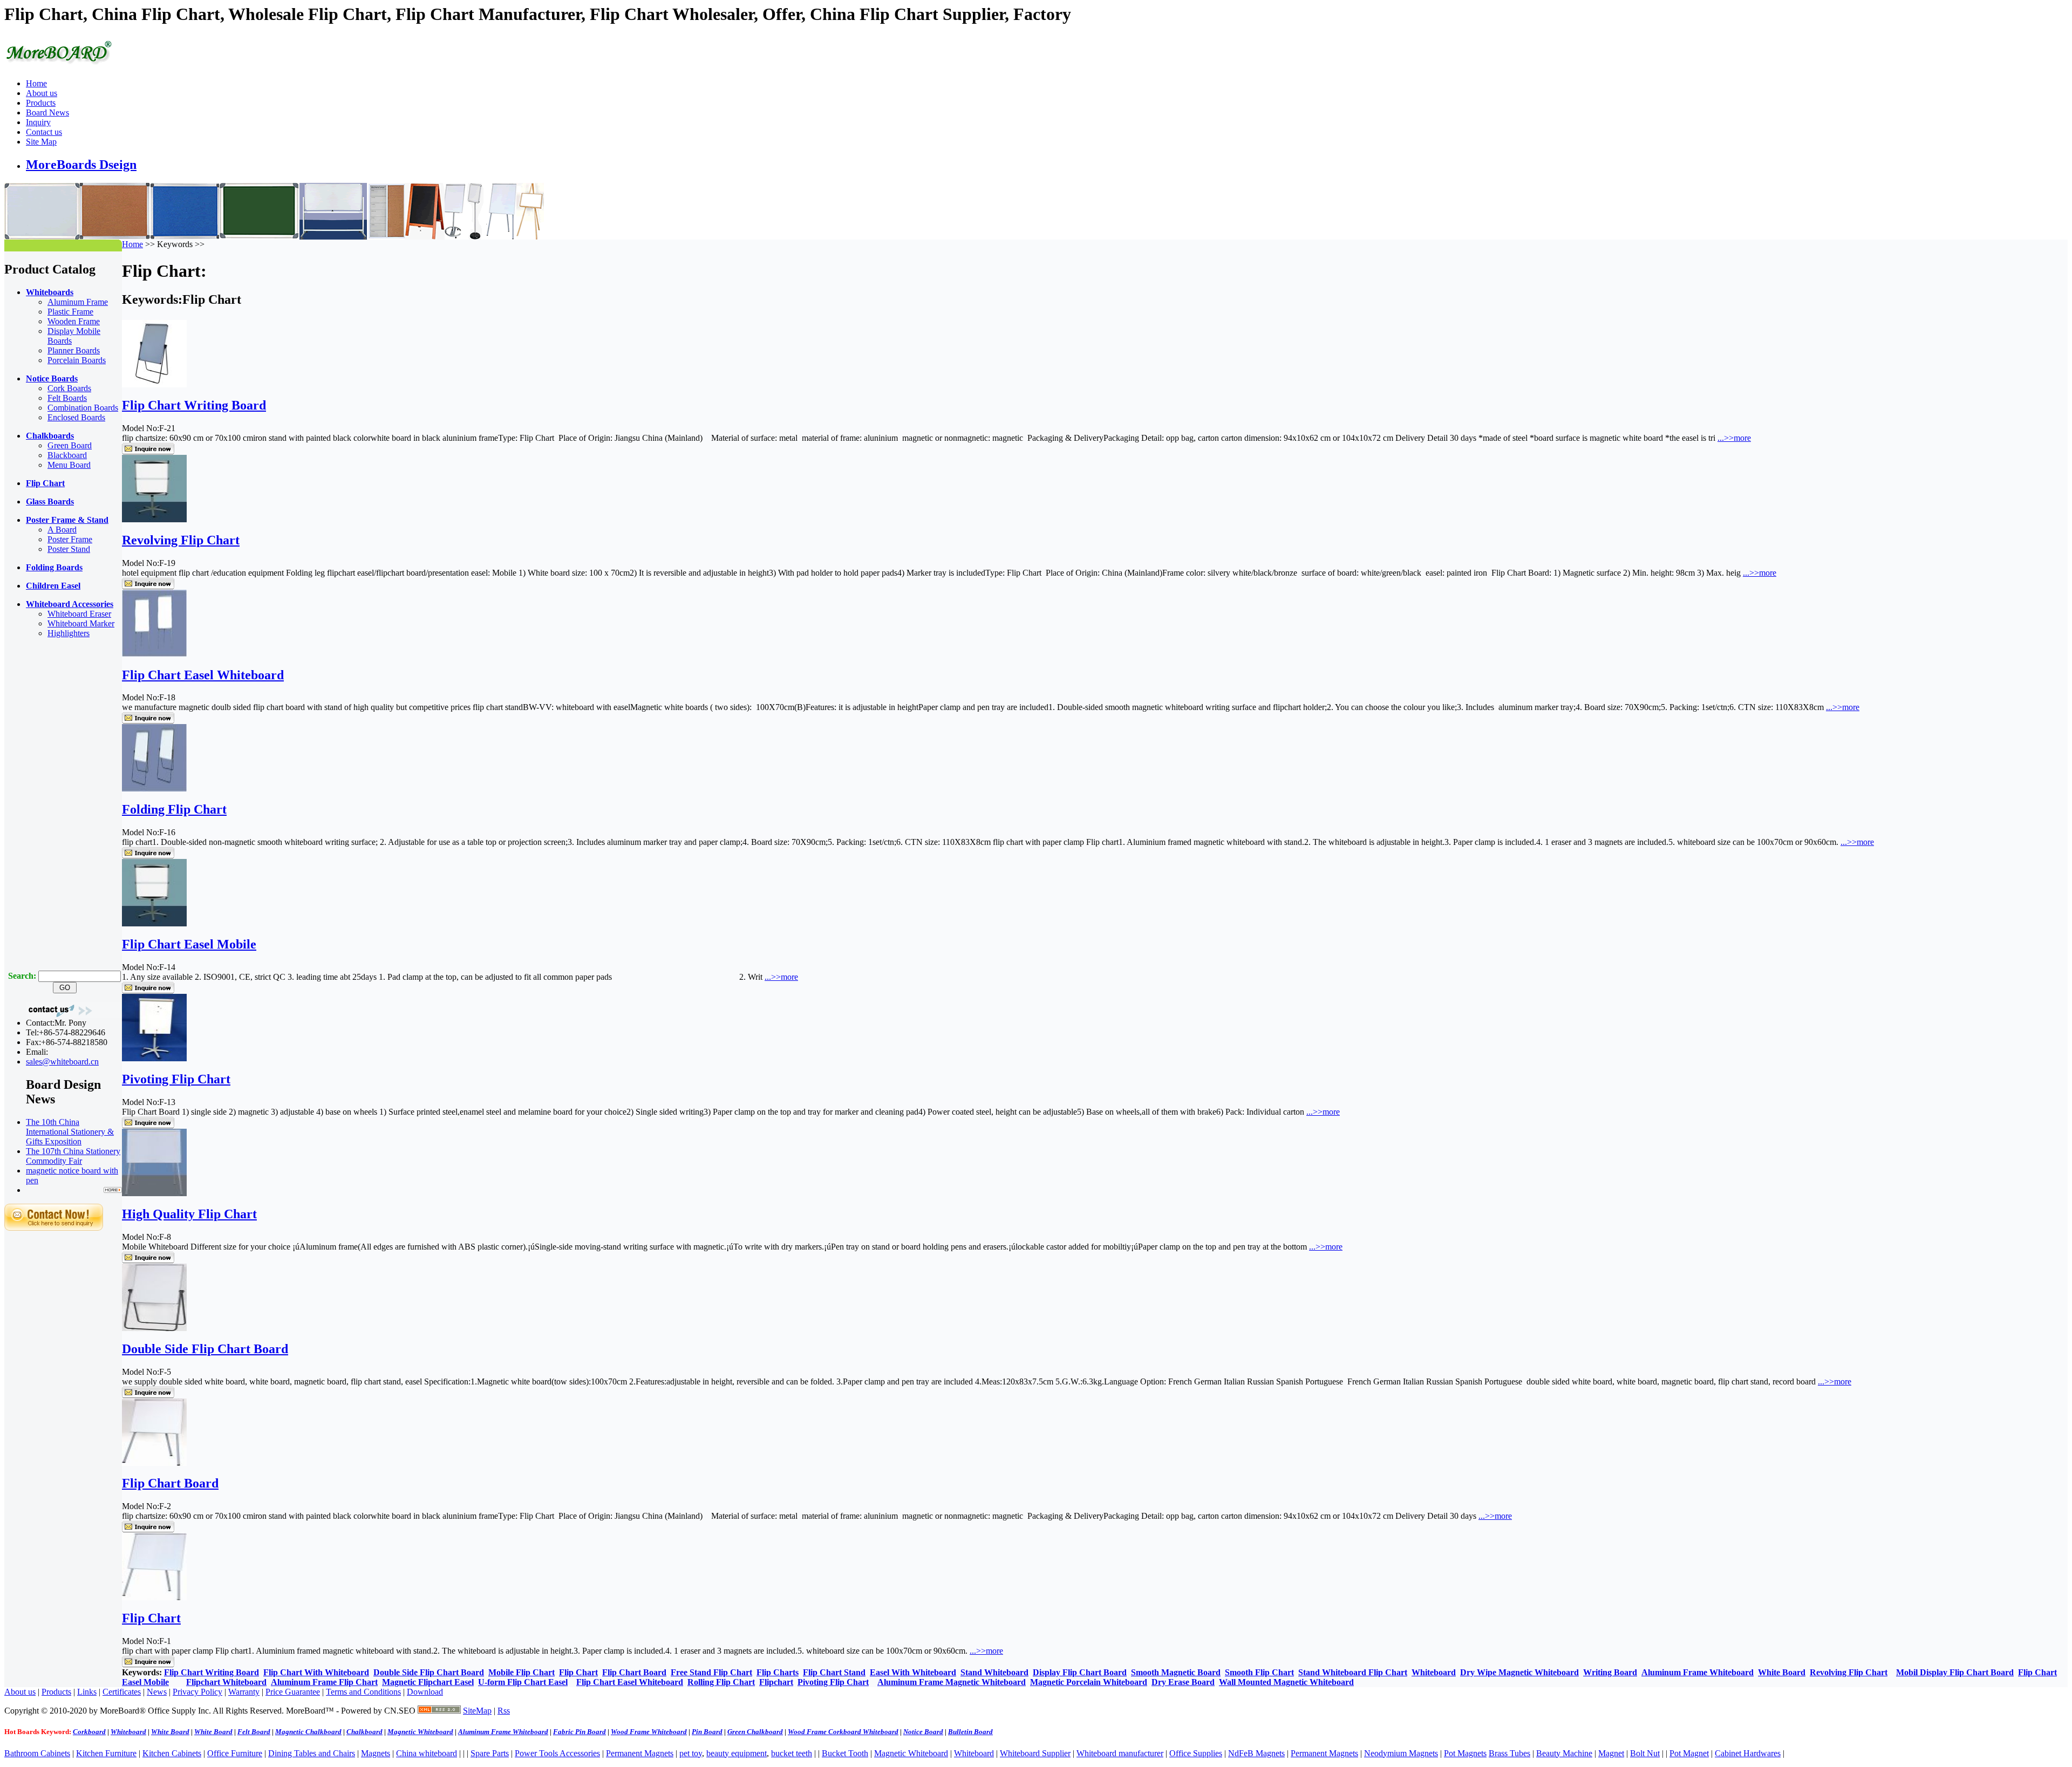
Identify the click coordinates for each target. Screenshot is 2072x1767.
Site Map (41, 142)
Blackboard (67, 455)
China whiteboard (427, 1753)
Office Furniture (235, 1753)
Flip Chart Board (170, 1483)
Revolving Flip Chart (181, 540)
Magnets (376, 1753)
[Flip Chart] (154, 1597)
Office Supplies (1196, 1753)
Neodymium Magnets (1401, 1753)
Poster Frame (70, 539)
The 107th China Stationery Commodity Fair (73, 1156)
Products (41, 103)
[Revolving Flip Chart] (154, 519)
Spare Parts (490, 1753)
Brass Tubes (1509, 1753)
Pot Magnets (1465, 1753)
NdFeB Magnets (1256, 1753)
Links (87, 1692)
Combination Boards (83, 408)
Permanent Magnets (640, 1753)
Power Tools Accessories (557, 1753)
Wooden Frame (74, 321)
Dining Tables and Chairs (312, 1753)
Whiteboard (974, 1753)
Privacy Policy (197, 1692)
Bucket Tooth (845, 1753)
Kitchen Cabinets (172, 1753)
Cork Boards (69, 388)
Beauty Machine (1564, 1753)
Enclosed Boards (76, 417)
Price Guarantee (293, 1692)
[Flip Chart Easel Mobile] (154, 923)
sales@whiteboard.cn (62, 1062)
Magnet (1611, 1753)
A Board (62, 530)
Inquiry (38, 122)
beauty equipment (737, 1753)
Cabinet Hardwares (1748, 1753)
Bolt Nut (1645, 1753)
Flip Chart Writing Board (194, 405)
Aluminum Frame (78, 302)
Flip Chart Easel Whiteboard (203, 675)
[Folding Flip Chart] (154, 789)
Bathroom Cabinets (37, 1753)
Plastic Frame (70, 312)
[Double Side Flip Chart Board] (154, 1328)
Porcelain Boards (77, 360)
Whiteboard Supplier (1035, 1753)
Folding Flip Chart (174, 809)
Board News (47, 112)
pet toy (691, 1753)
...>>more (1734, 438)
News (157, 1692)
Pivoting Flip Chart (176, 1079)
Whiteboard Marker (81, 623)
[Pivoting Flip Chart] (154, 1058)
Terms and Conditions (363, 1692)
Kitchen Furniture (106, 1753)
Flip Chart (151, 1618)
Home (36, 83)
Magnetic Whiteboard (911, 1753)
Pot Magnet (1689, 1753)
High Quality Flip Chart (189, 1214)
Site (469, 1711)
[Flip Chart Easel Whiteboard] (154, 654)
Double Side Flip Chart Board (205, 1349)
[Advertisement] (47, 809)
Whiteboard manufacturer (1120, 1753)
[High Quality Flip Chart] (154, 1193)
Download (425, 1692)
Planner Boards (74, 350)
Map (484, 1711)
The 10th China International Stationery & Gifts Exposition (70, 1132)
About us (42, 93)
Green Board (70, 445)
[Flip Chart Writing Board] (154, 384)
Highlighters (69, 633)
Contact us (44, 132)
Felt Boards (67, 398)
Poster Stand (69, 549)
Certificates (122, 1692)
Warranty (244, 1692)
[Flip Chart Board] (154, 1463)
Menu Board (69, 465)
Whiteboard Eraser (79, 614)
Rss (504, 1711)
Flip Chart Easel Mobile (189, 944)
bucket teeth (792, 1753)
